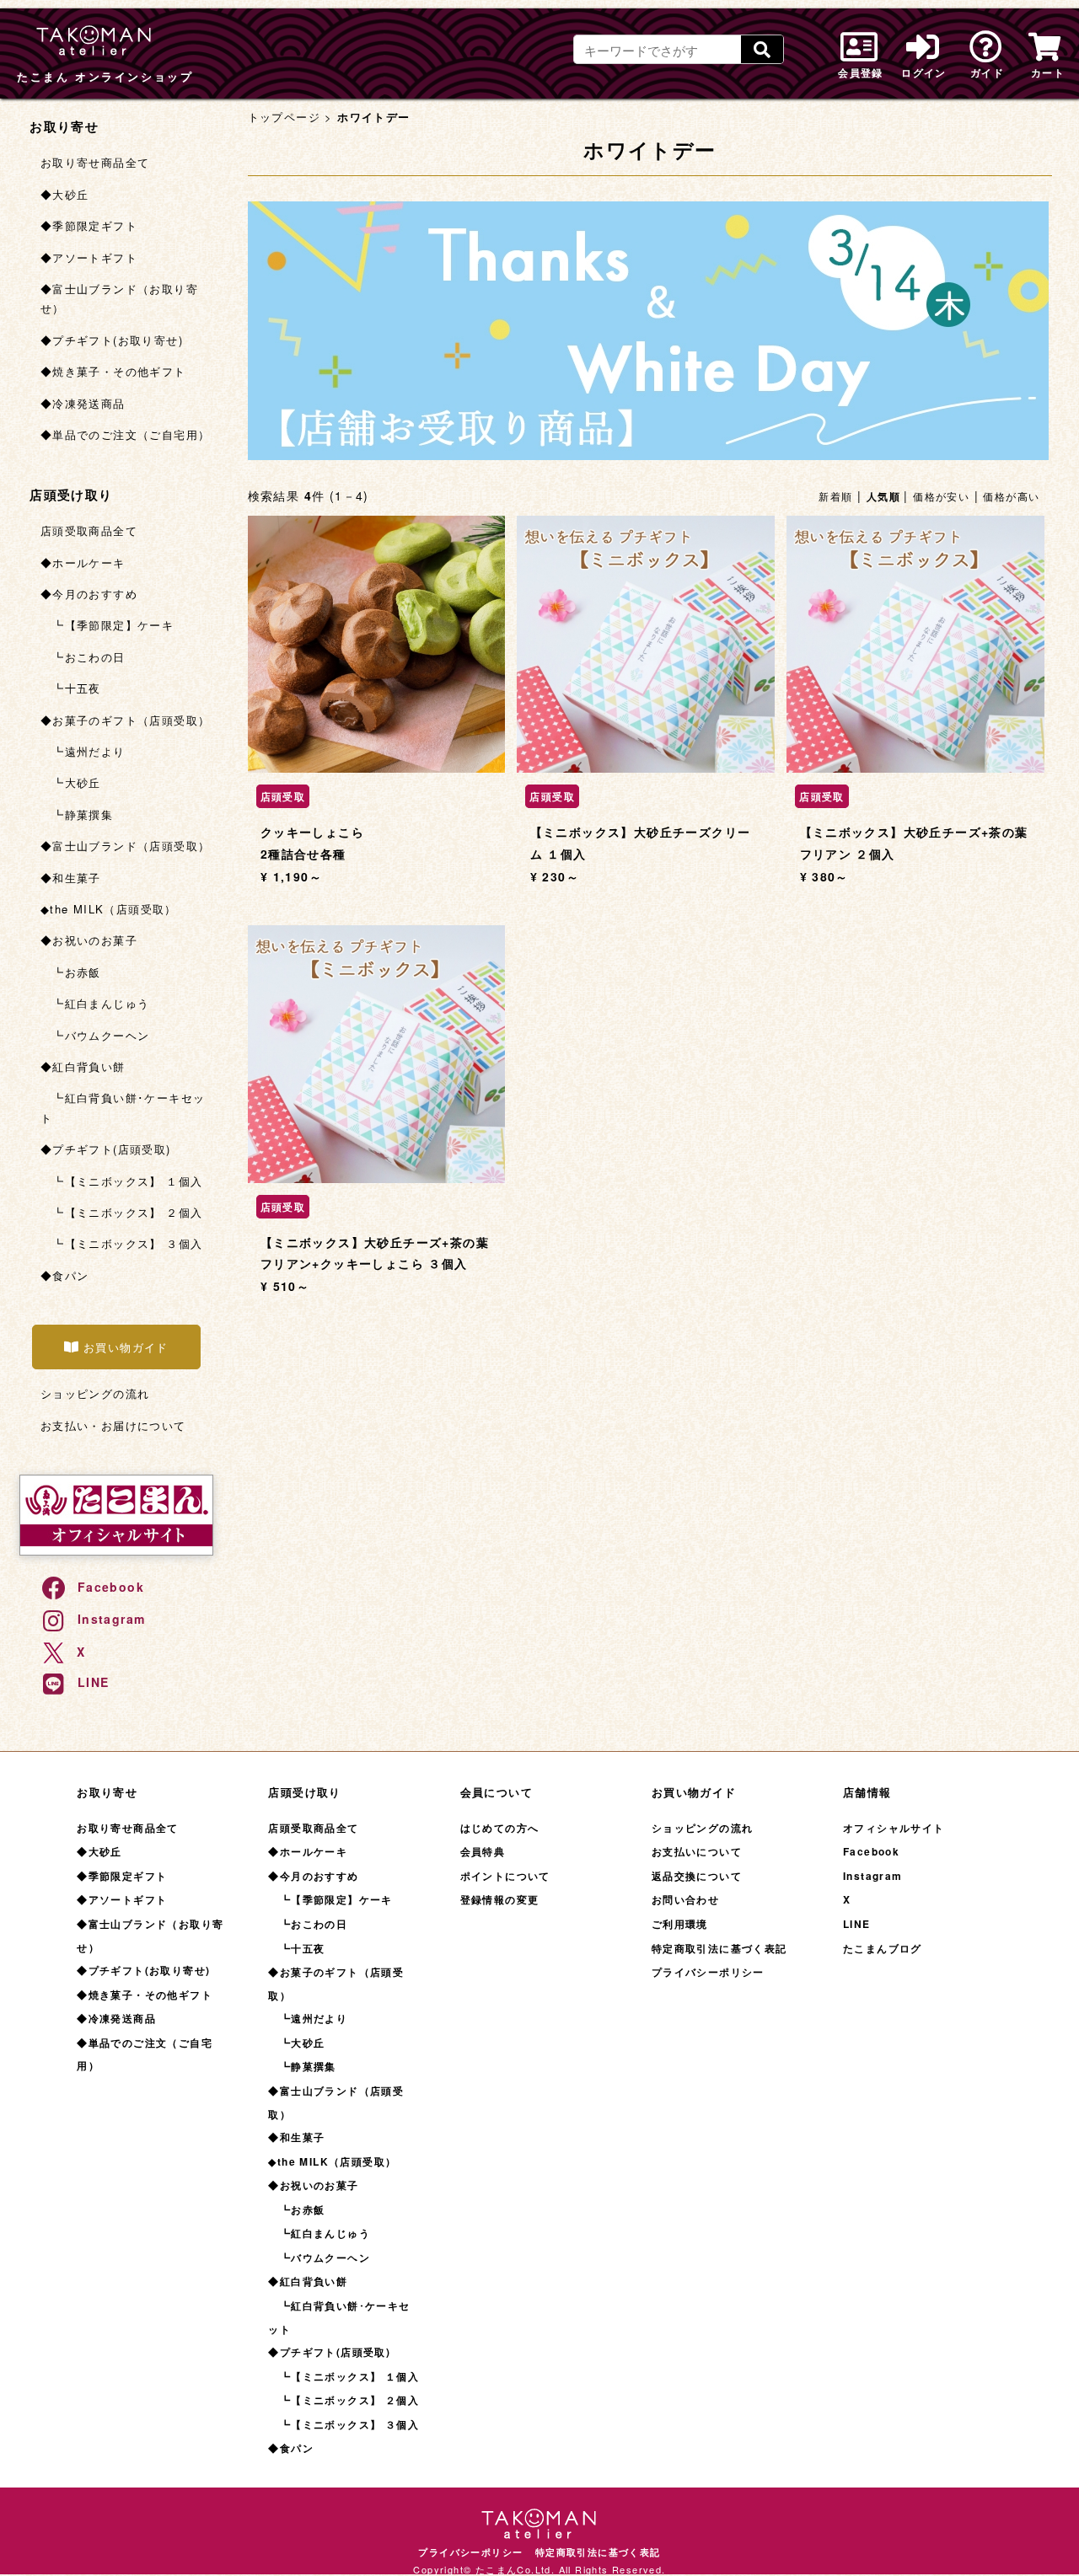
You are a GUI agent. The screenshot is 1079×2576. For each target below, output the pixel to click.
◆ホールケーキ (83, 562)
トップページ (284, 117)
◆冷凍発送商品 (83, 403)
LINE (94, 1682)
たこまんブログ (883, 1948)
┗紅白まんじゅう (95, 1003)
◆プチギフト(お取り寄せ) (112, 340)
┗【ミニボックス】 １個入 (122, 1181)
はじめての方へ (500, 1828)
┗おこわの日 (83, 657)
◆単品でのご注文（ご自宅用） (126, 434)
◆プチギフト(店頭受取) (106, 1149)
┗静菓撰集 (77, 814)
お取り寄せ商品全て (95, 162)
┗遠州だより (83, 751)
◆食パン (65, 1275)
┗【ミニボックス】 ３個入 (122, 1243)
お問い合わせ (685, 1899)
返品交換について (697, 1876)
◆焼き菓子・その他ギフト (113, 371)
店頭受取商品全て (89, 530)
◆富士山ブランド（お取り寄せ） (119, 298)
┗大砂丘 (71, 782)
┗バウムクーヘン (95, 1035)
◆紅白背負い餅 (83, 1066)
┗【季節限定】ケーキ (107, 625)
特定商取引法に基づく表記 (719, 1948)
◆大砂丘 (65, 194)
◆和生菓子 (71, 878)
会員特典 (483, 1851)
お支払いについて (697, 1851)
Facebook (111, 1587)
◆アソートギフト (89, 257)
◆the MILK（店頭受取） (109, 909)
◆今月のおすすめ (89, 594)
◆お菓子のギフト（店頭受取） (126, 720)
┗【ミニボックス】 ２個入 (122, 1212)
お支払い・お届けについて (113, 1425)
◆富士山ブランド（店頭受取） (126, 846)
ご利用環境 (680, 1924)
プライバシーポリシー (708, 1972)
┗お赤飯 (71, 972)
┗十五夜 (71, 688)
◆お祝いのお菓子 (89, 940)
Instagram (112, 1619)
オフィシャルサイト (894, 1828)
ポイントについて (505, 1876)
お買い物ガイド (126, 1347)
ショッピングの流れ (95, 1393)
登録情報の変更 (500, 1899)
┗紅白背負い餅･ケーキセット (123, 1107)
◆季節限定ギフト (89, 225)
